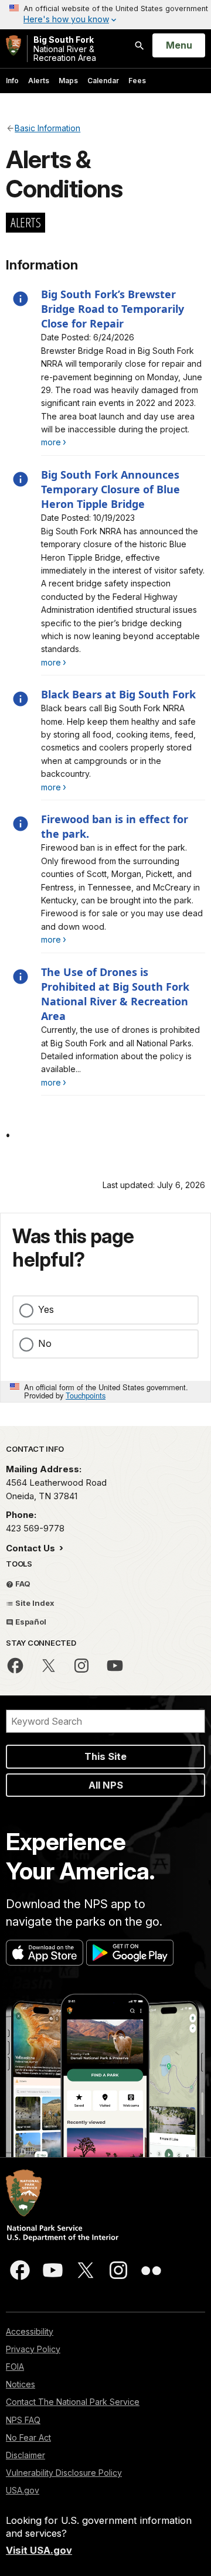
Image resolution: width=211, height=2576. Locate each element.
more (51, 442)
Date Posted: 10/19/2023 (88, 518)
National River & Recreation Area (65, 49)
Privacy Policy (33, 2349)
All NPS (106, 1785)
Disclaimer (25, 2455)
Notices (21, 2384)
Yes (46, 1309)
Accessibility (30, 2331)
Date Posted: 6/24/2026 (88, 337)
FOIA (15, 2367)
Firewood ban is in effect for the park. (115, 826)
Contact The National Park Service (73, 2402)
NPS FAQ (23, 2420)
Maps (68, 81)
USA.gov (23, 2490)
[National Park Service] (13, 45)
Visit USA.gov (39, 2550)
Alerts (39, 81)
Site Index (34, 1603)
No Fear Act (28, 2437)
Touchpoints (86, 1395)
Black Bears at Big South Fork (118, 694)
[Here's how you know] (105, 15)
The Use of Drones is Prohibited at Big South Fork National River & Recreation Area (115, 994)
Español (30, 1622)
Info (12, 81)
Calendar (103, 81)
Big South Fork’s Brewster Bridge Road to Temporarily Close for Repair (113, 309)
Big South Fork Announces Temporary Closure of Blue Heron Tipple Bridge (110, 489)
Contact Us (32, 1548)
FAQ (22, 1584)
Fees (137, 81)
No (45, 1343)
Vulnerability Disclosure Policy (64, 2473)
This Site (105, 1756)
